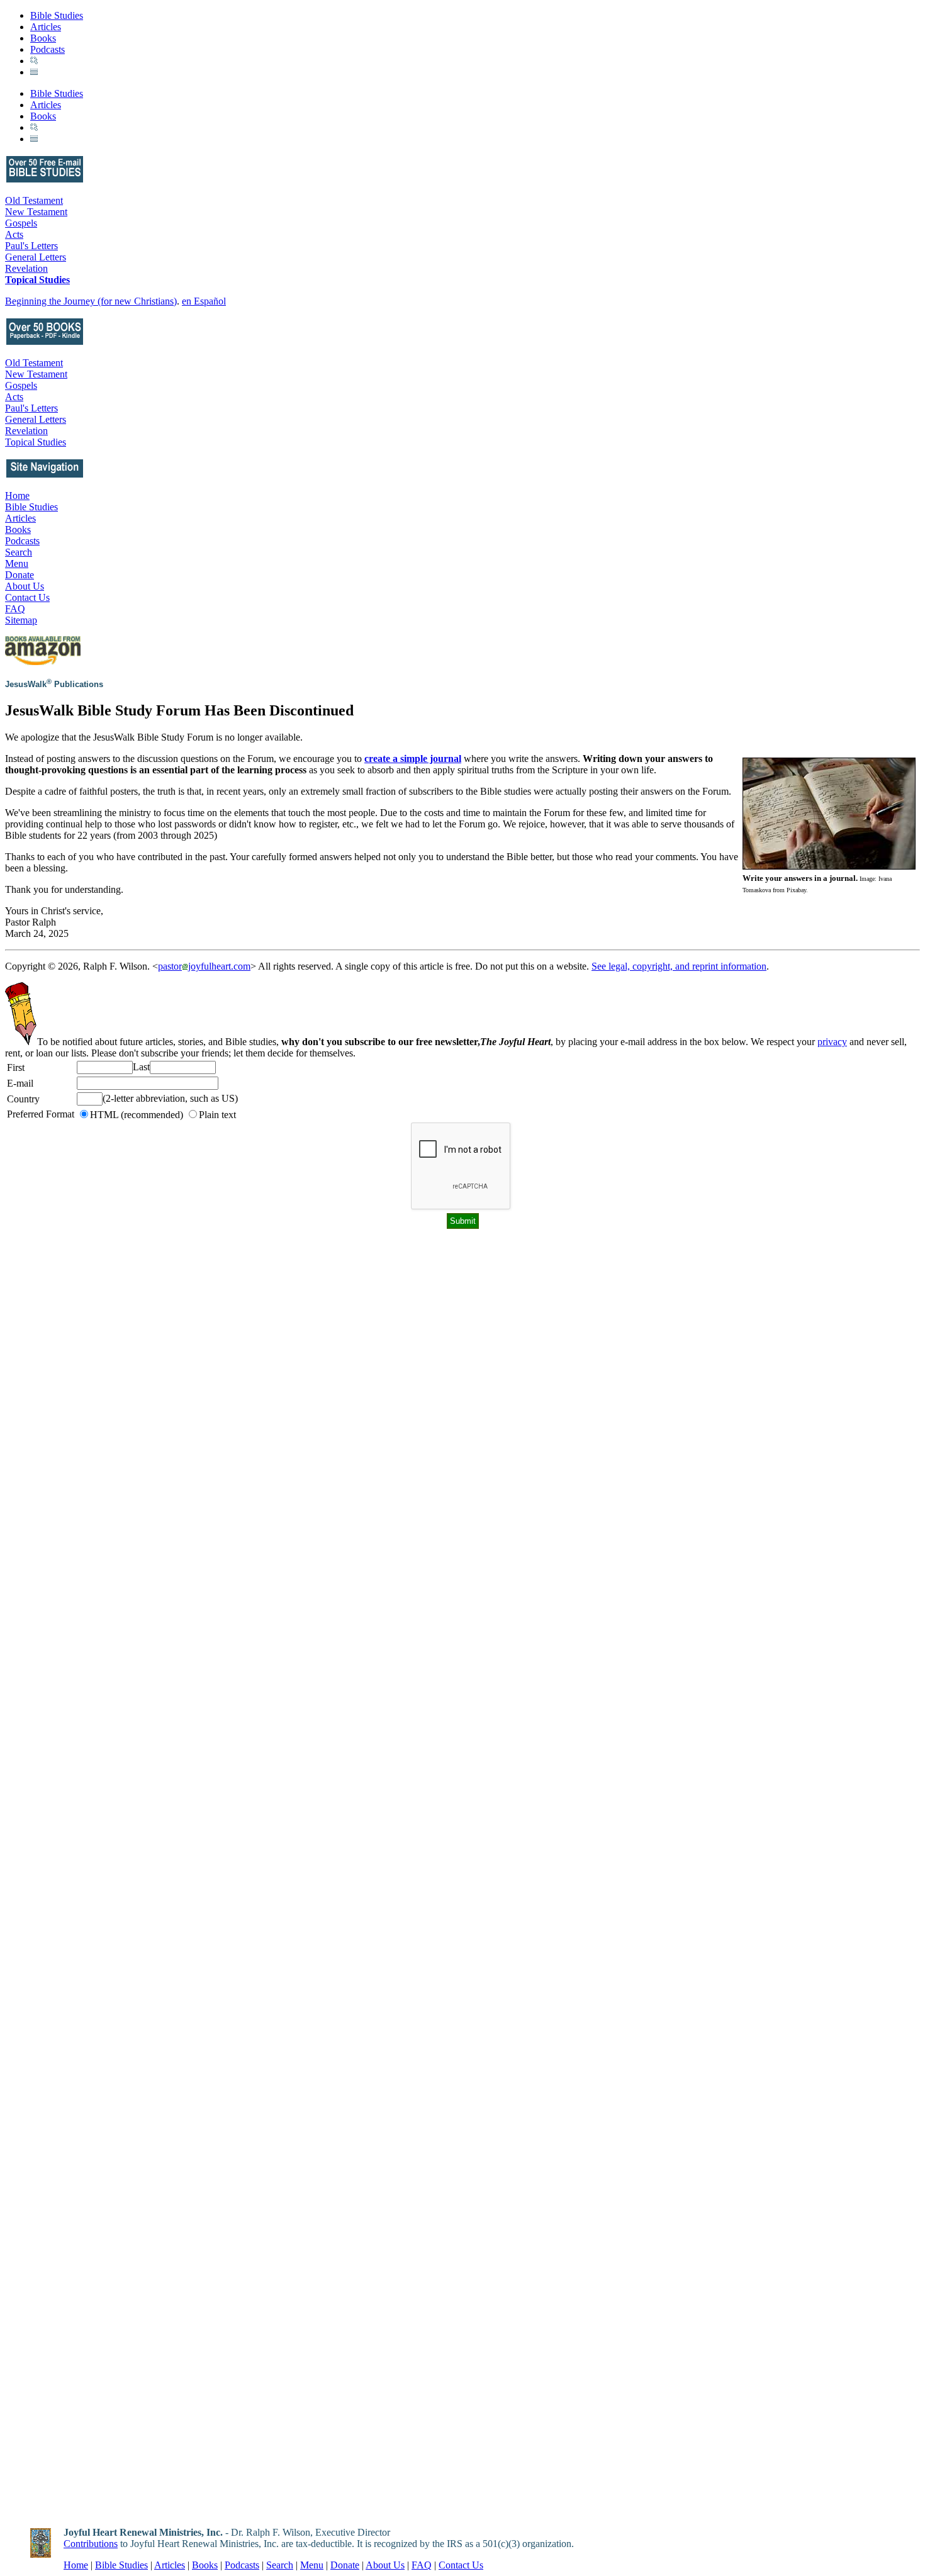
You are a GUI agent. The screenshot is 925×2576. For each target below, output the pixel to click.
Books (43, 38)
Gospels (21, 223)
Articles (46, 27)
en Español (204, 301)
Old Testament (34, 200)
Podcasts (48, 49)
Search (19, 552)
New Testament (36, 212)
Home (17, 496)
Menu (17, 563)
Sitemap (21, 620)
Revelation (26, 268)
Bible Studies (57, 15)
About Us (25, 586)
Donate (20, 575)
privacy (832, 1042)
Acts (14, 234)
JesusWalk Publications (54, 684)
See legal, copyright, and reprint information (679, 966)
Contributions (91, 2544)
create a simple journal (413, 759)
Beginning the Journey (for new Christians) (91, 301)
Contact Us (27, 597)
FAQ (15, 609)
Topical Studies (37, 280)
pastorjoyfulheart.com (204, 966)
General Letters (36, 257)
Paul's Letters (31, 246)
